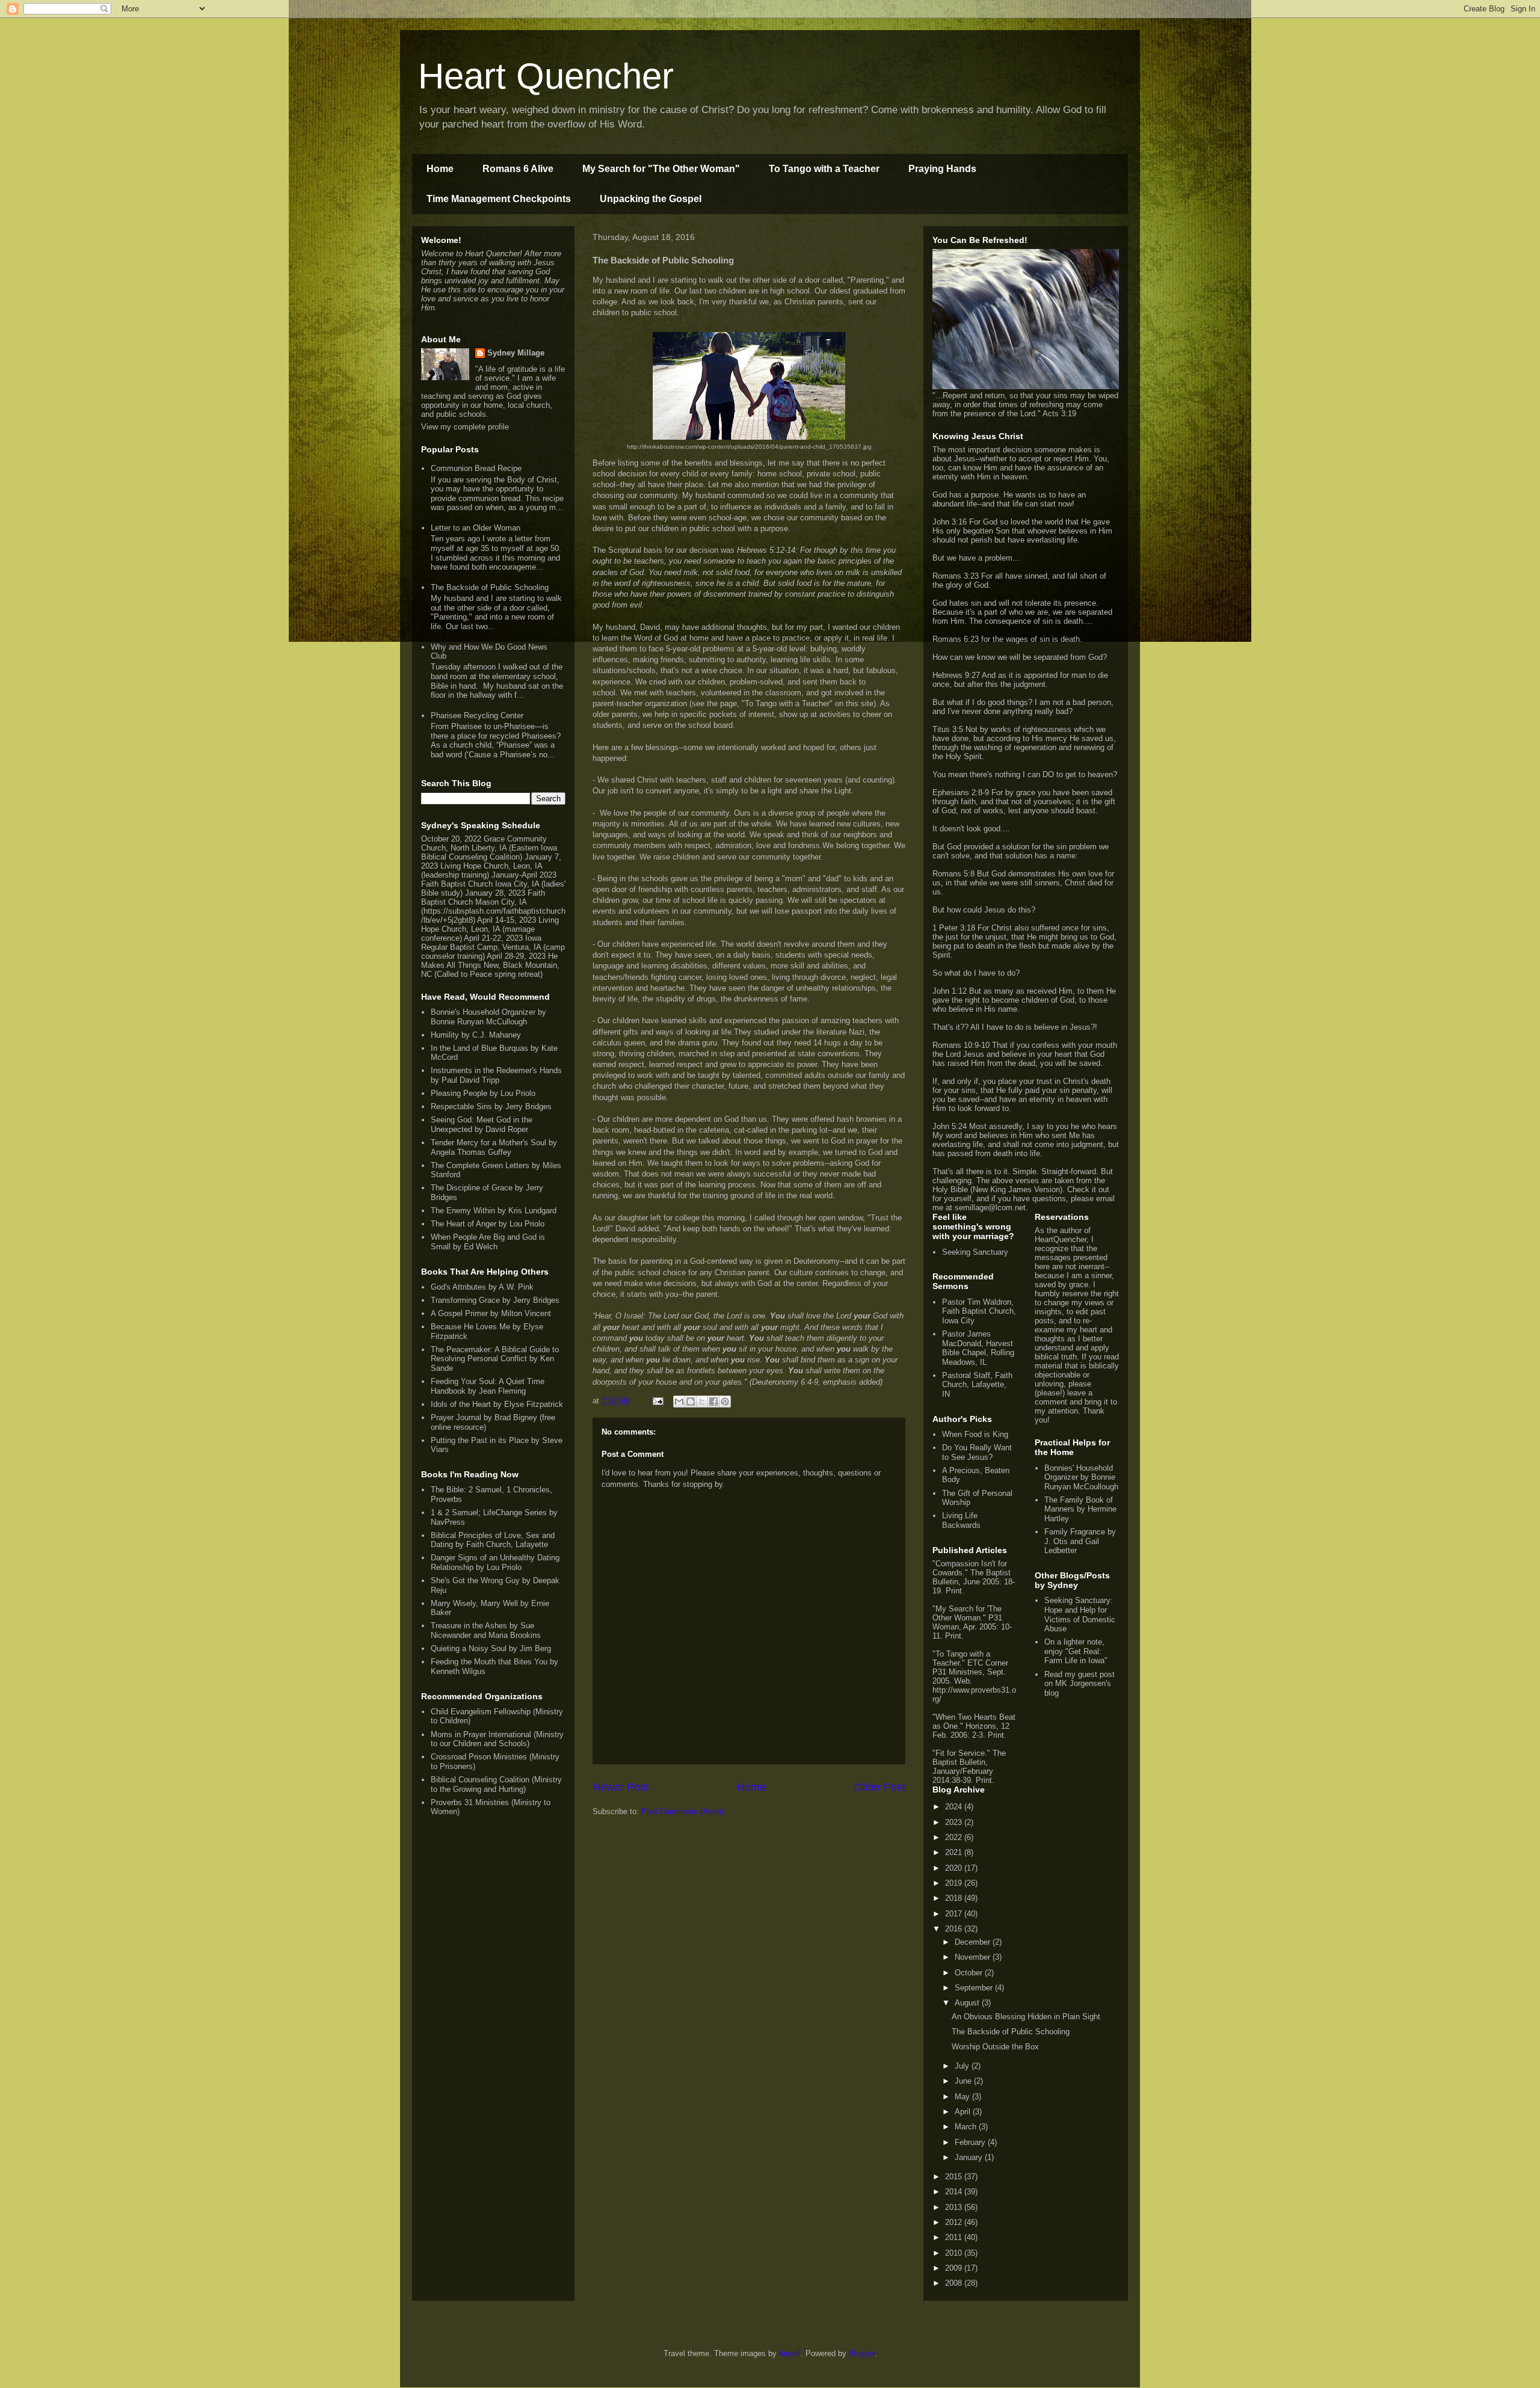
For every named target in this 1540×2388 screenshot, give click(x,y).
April (964, 2112)
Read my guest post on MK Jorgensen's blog (1080, 1684)
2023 (955, 1822)
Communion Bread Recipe (476, 468)
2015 (955, 2177)
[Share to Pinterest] (725, 1402)
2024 (955, 1807)
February (971, 2142)
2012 (955, 2222)
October (970, 1973)
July (963, 2066)
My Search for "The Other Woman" (661, 169)
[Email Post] (657, 1401)
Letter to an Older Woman (476, 528)
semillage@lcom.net (990, 1208)
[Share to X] (702, 1402)
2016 (955, 1929)
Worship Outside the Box (995, 2047)
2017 (955, 1914)
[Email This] (679, 1402)
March (967, 2127)
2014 (955, 2192)
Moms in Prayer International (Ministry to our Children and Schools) (497, 1739)
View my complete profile (465, 427)
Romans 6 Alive (518, 169)
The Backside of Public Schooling (490, 587)
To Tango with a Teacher (824, 169)
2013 (955, 2207)
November (974, 1957)
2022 (955, 1837)
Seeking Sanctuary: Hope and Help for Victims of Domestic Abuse (1080, 1614)
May (963, 2097)
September (975, 1988)
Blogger (862, 2353)
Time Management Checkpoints (499, 199)
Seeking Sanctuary (975, 1252)
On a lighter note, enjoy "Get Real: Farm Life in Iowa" (1076, 1651)
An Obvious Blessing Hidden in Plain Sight (1026, 2017)
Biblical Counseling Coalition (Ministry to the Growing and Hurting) (496, 1784)
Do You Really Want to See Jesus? (977, 1452)
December (974, 1942)
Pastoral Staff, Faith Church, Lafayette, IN (977, 1385)
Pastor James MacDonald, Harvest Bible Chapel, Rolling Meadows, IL (978, 1348)
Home (440, 169)
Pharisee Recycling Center (477, 715)
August (968, 2003)
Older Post (880, 1787)
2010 (955, 2253)
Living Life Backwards (961, 1520)
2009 (955, 2268)
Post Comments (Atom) (682, 1811)
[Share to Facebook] (713, 1402)
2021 (955, 1852)
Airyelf (790, 2353)
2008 (955, 2283)
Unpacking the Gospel (651, 199)
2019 (955, 1883)
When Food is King (975, 1434)
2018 (955, 1898)
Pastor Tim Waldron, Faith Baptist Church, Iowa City (979, 1311)
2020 (955, 1868)
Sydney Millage (516, 353)
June (964, 2081)
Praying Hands (942, 169)
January (970, 2157)
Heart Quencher (546, 76)
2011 (955, 2237)
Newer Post (621, 1787)
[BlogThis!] (691, 1402)
